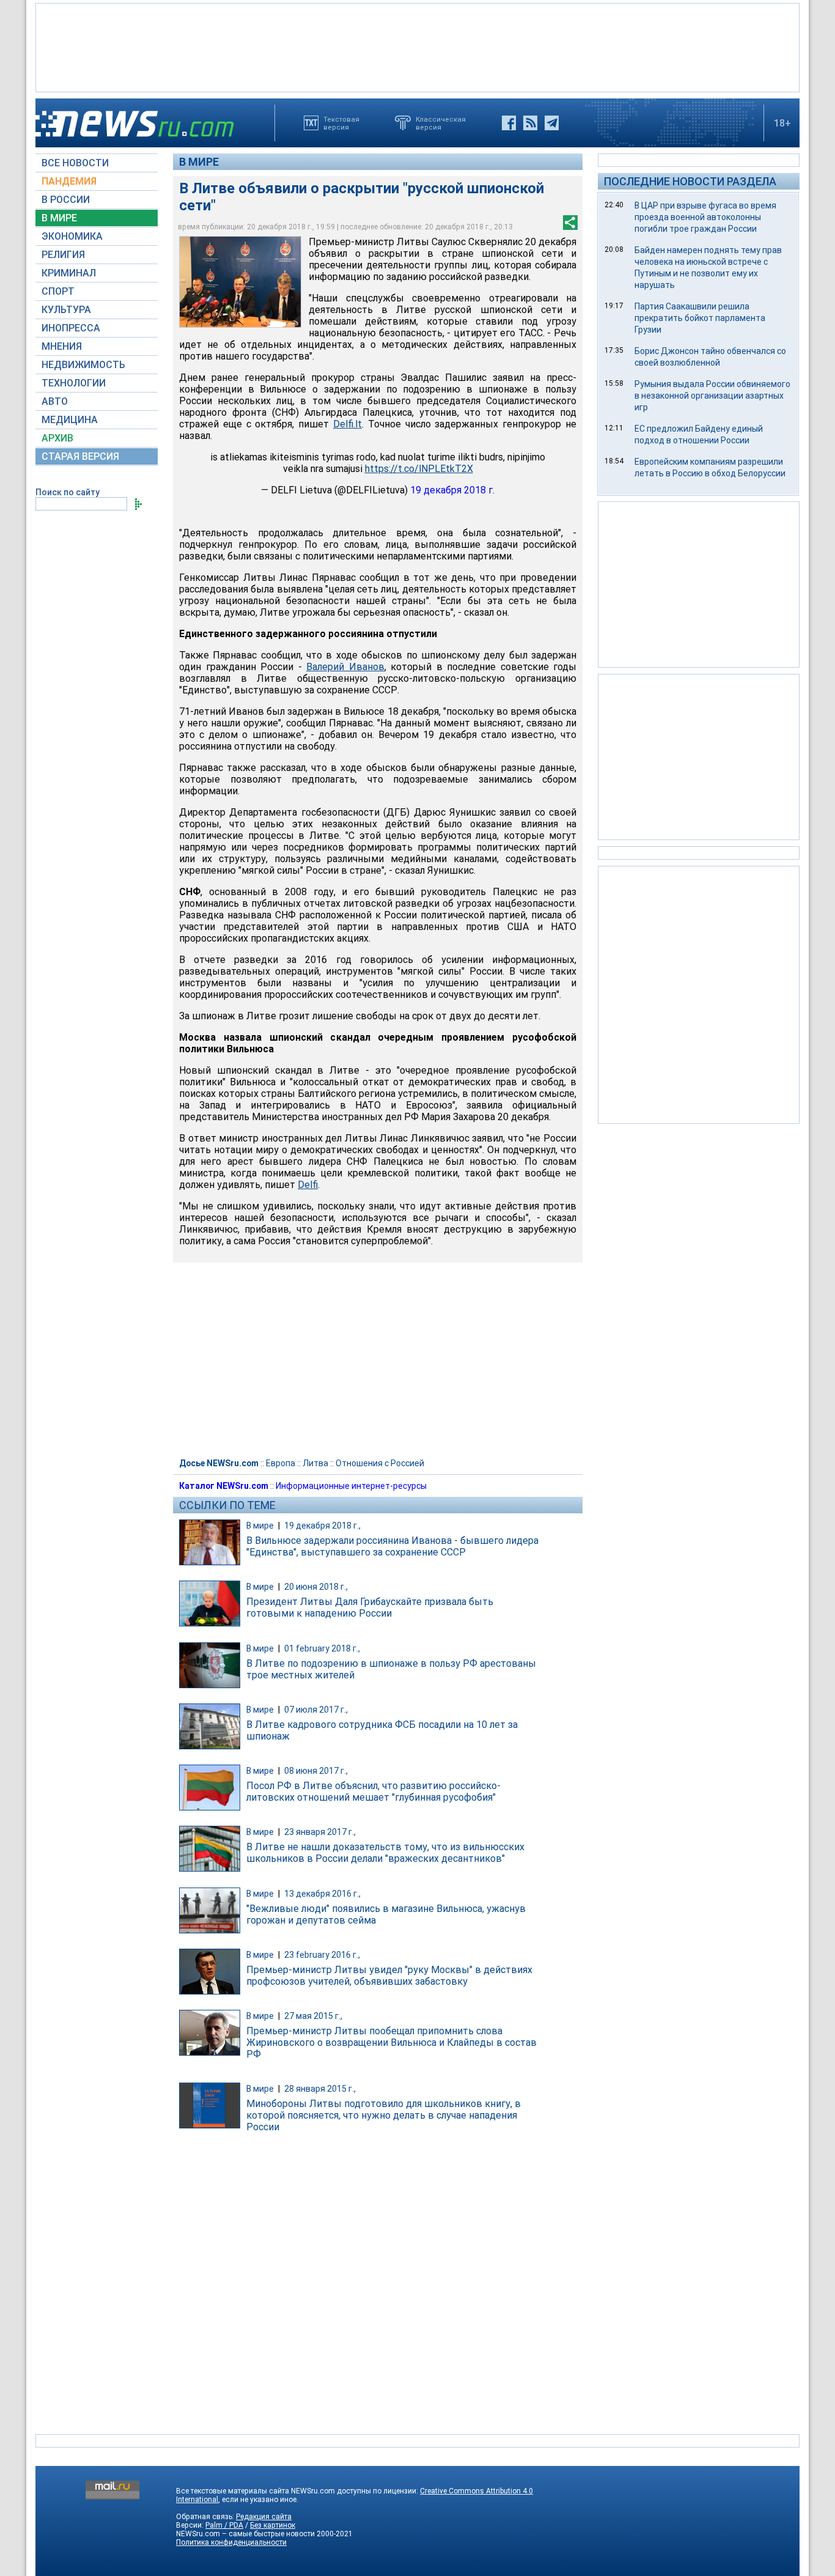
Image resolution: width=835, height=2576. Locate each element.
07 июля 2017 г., (316, 1710)
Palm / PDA (224, 2525)
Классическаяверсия (441, 123)
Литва (315, 1463)
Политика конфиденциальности (231, 2542)
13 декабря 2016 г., (322, 1894)
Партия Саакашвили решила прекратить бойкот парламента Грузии (700, 318)
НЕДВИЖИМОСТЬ (83, 365)
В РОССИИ (66, 200)
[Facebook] (509, 123)
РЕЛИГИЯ (63, 255)
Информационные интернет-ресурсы (351, 1486)
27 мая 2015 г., (313, 2016)
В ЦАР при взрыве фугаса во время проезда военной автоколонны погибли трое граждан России (705, 217)
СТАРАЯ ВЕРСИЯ (80, 456)
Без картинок (273, 2525)
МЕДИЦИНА (70, 420)
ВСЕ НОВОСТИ (75, 163)
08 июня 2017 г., (316, 1771)
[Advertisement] (417, 46)
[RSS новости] (530, 123)
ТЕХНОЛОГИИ (74, 383)
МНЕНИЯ (62, 346)
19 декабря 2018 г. (452, 490)
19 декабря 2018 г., (322, 1526)
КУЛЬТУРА (66, 310)
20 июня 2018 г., (316, 1587)
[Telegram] (552, 123)
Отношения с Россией (380, 1463)
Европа (281, 1463)
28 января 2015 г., (320, 2089)
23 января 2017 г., (320, 1832)
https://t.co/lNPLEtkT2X (419, 469)
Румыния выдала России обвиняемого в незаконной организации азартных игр (712, 396)
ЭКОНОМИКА (72, 236)
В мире (199, 162)
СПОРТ (58, 291)
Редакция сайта (264, 2517)
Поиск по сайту (68, 492)
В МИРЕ (59, 218)
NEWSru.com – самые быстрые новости (245, 2534)
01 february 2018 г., (322, 1648)
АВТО (55, 401)
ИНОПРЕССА (71, 328)
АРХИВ (57, 438)
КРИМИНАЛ (69, 273)
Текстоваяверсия (341, 123)
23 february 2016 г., (322, 1955)
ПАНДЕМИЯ (69, 181)
